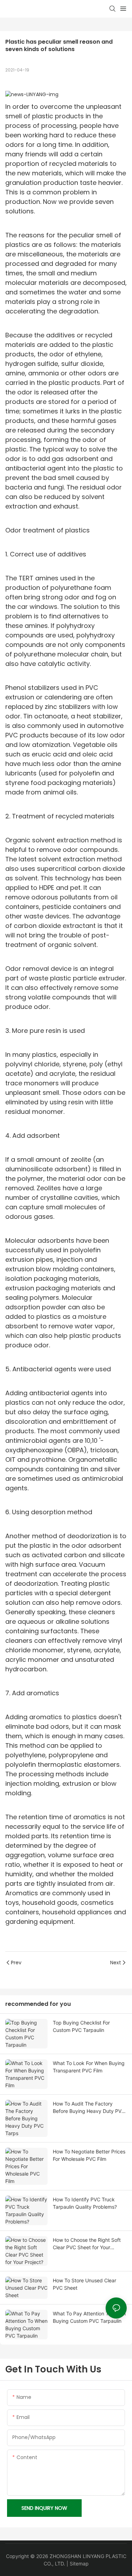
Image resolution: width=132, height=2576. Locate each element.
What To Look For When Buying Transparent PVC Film (89, 2067)
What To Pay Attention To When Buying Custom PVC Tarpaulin (89, 2317)
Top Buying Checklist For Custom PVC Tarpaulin (81, 2026)
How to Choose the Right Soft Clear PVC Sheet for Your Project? (87, 2244)
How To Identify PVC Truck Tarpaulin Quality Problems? (85, 2203)
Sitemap (79, 2563)
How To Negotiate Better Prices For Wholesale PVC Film (89, 2155)
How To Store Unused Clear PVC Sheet (84, 2284)
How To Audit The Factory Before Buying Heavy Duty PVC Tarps (89, 2108)
